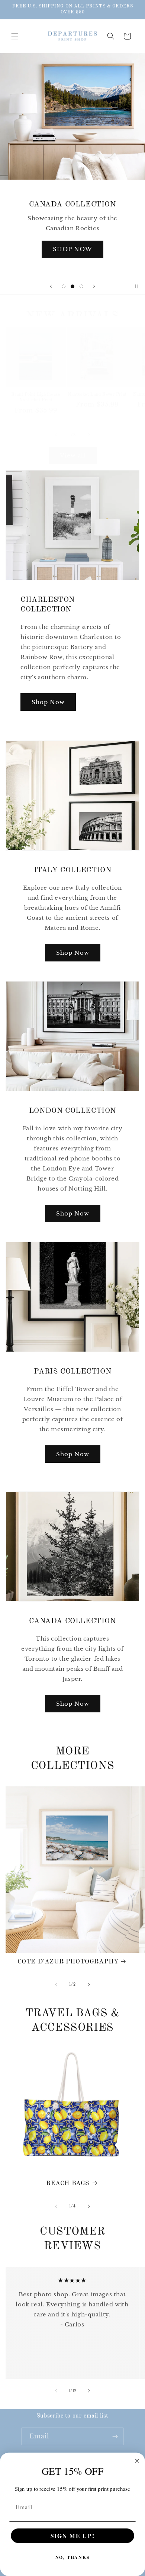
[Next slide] (94, 286)
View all (73, 455)
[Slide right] (89, 435)
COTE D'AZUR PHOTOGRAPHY (68, 1962)
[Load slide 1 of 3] (64, 286)
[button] (15, 36)
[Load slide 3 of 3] (81, 286)
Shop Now (48, 702)
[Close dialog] (137, 2461)
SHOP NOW (72, 249)
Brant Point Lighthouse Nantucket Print (36, 398)
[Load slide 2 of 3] (72, 286)
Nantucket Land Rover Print (97, 395)
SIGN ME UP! (73, 2535)
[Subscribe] (115, 2436)
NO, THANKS (73, 2558)
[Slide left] (56, 435)
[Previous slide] (51, 286)
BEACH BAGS (68, 2183)
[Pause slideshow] (137, 286)
